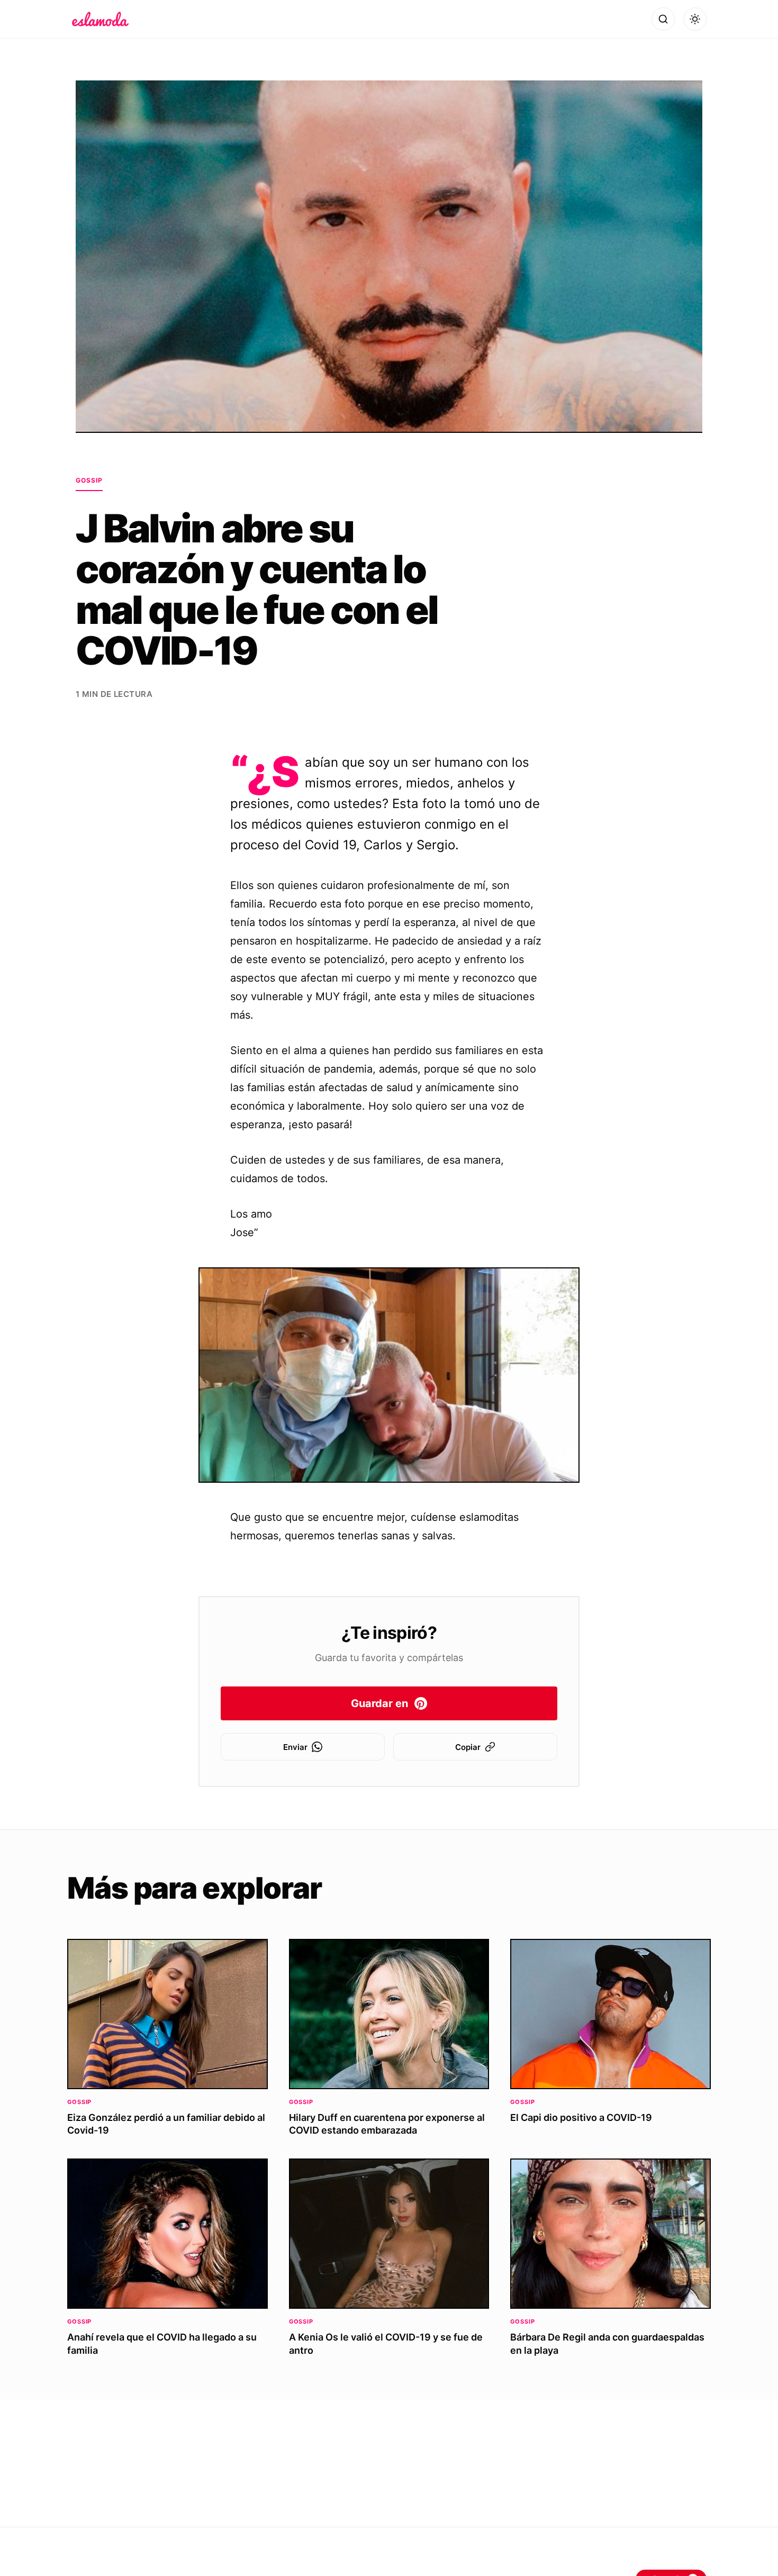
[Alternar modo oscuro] (695, 19)
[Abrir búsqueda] (663, 19)
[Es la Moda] (100, 19)
